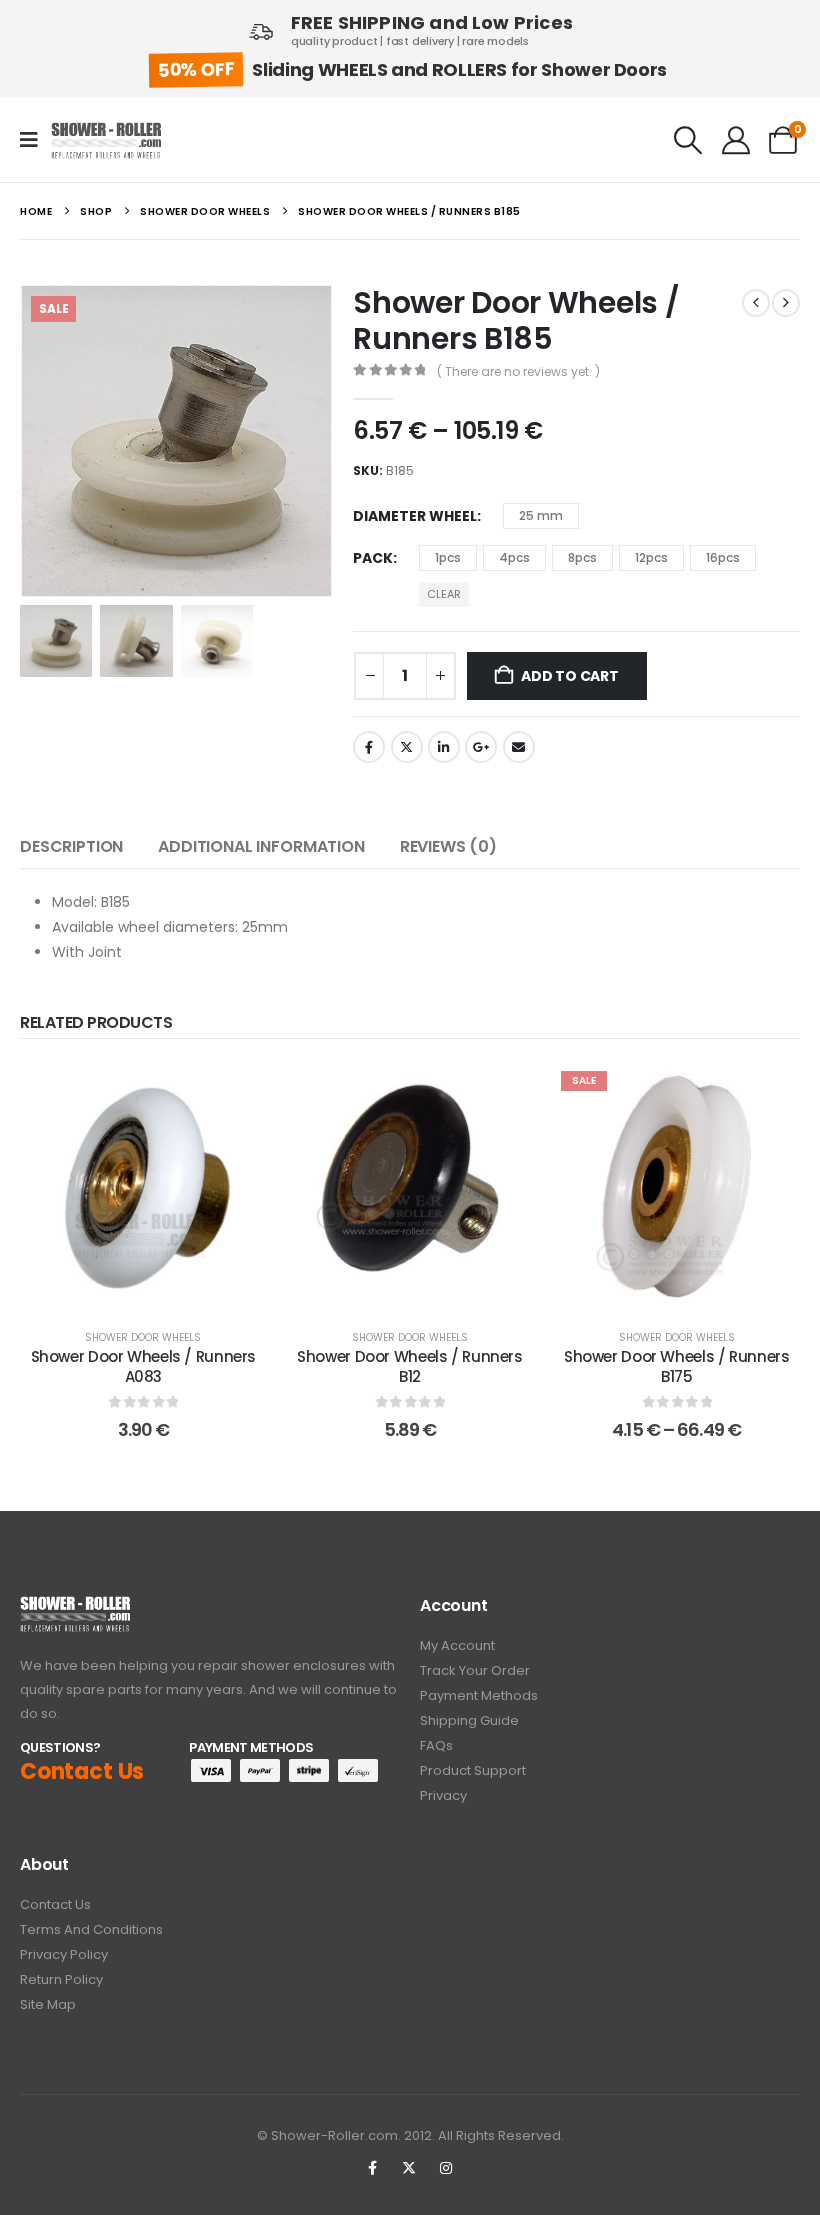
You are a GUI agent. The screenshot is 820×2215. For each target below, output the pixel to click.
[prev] (756, 303)
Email (519, 747)
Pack (373, 558)
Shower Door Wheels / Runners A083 (144, 1366)
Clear (444, 594)
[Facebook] (372, 2168)
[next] (786, 303)
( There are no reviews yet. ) (518, 371)
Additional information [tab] (261, 846)
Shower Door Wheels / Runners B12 (410, 1366)
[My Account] (736, 140)
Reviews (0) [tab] (448, 846)
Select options (691, 1289)
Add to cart (570, 676)
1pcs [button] (448, 557)
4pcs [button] (514, 557)
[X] (409, 2168)
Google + (481, 747)
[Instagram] (446, 2168)
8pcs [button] (582, 557)
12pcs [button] (651, 557)
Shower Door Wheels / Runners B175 (677, 1366)
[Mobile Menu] (35, 140)
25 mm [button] (541, 515)
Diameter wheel (415, 516)
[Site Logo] (106, 140)
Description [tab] (71, 846)
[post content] (143, 1186)
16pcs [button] (723, 557)
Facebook (369, 747)
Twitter (407, 747)
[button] (688, 140)
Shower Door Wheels (143, 1337)
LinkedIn (444, 747)
